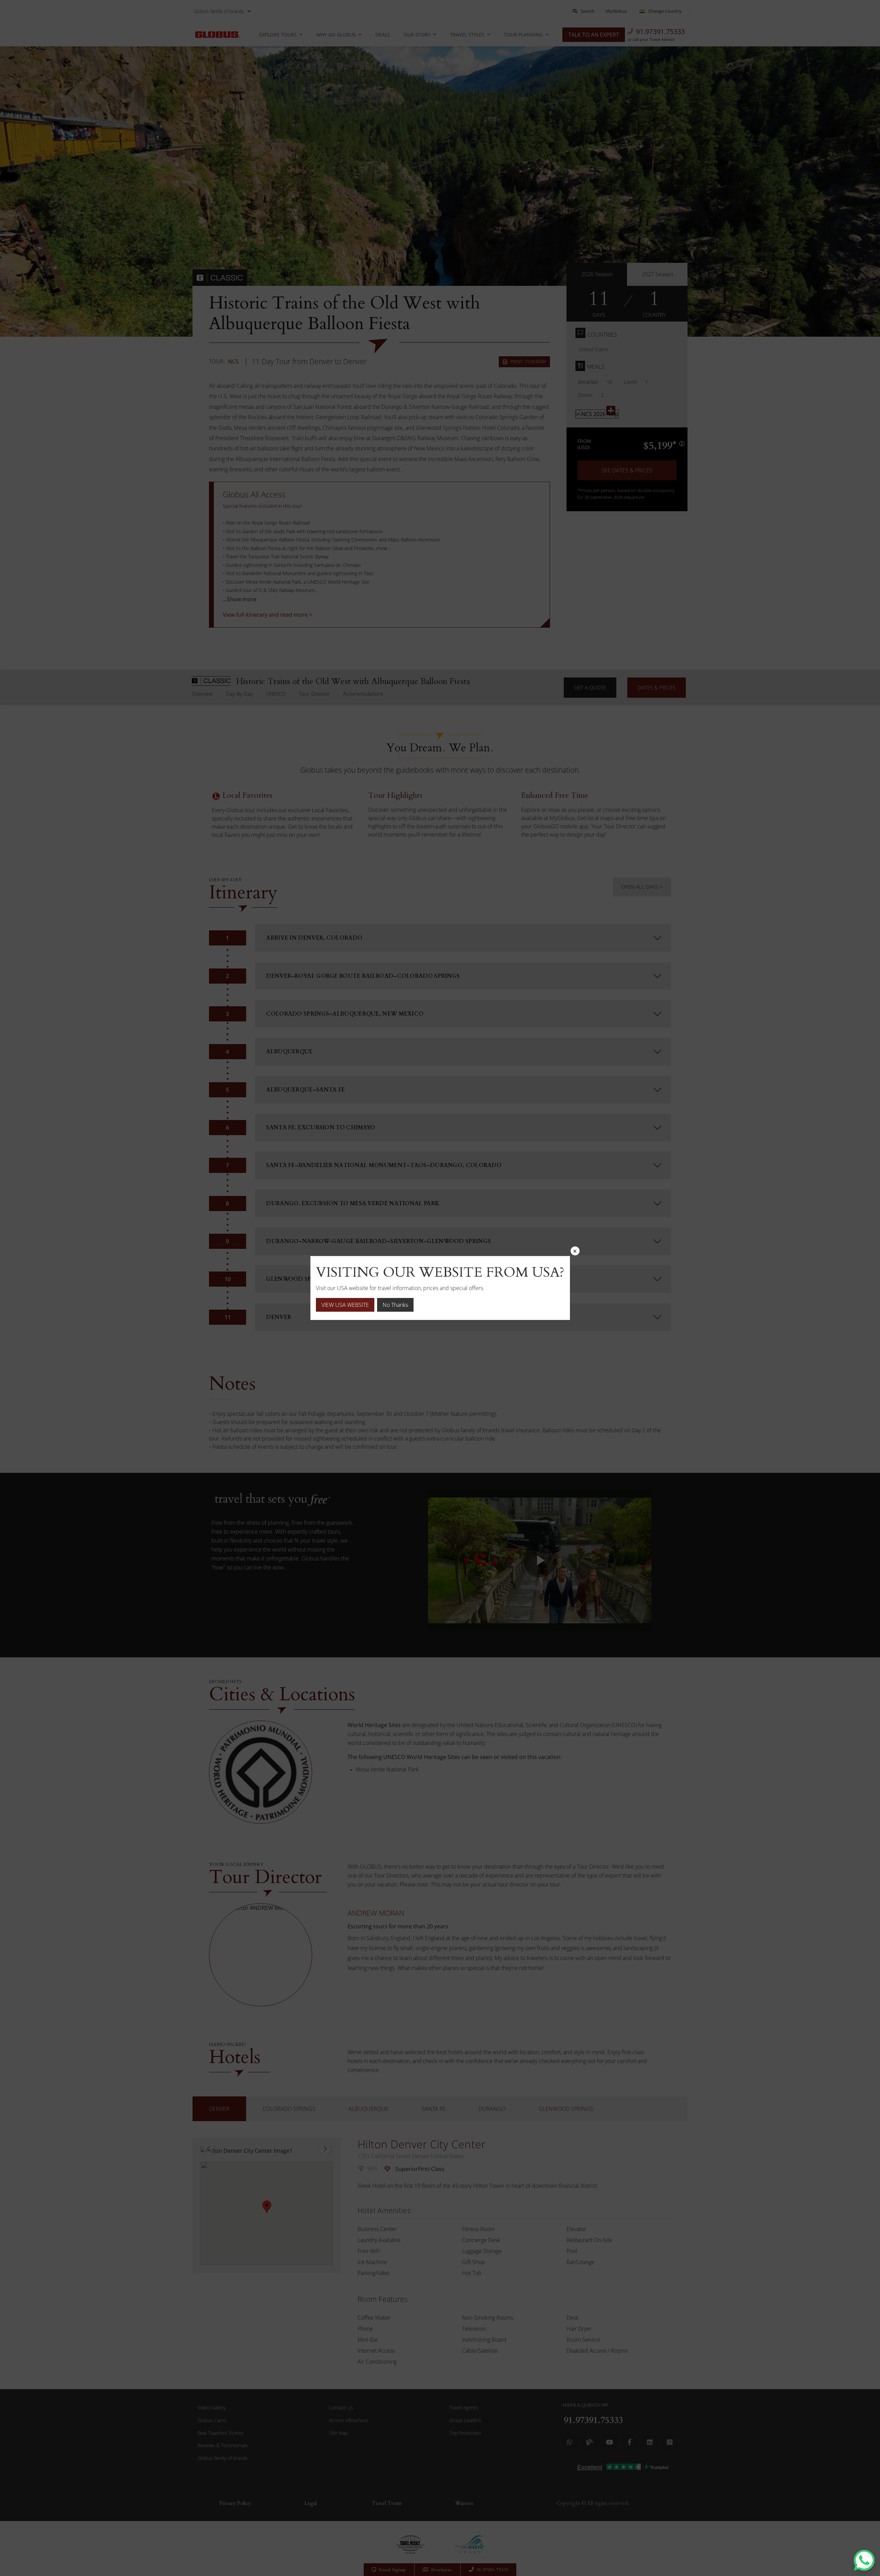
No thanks (395, 1305)
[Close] (575, 1251)
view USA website (345, 1305)
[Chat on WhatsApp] (864, 2560)
